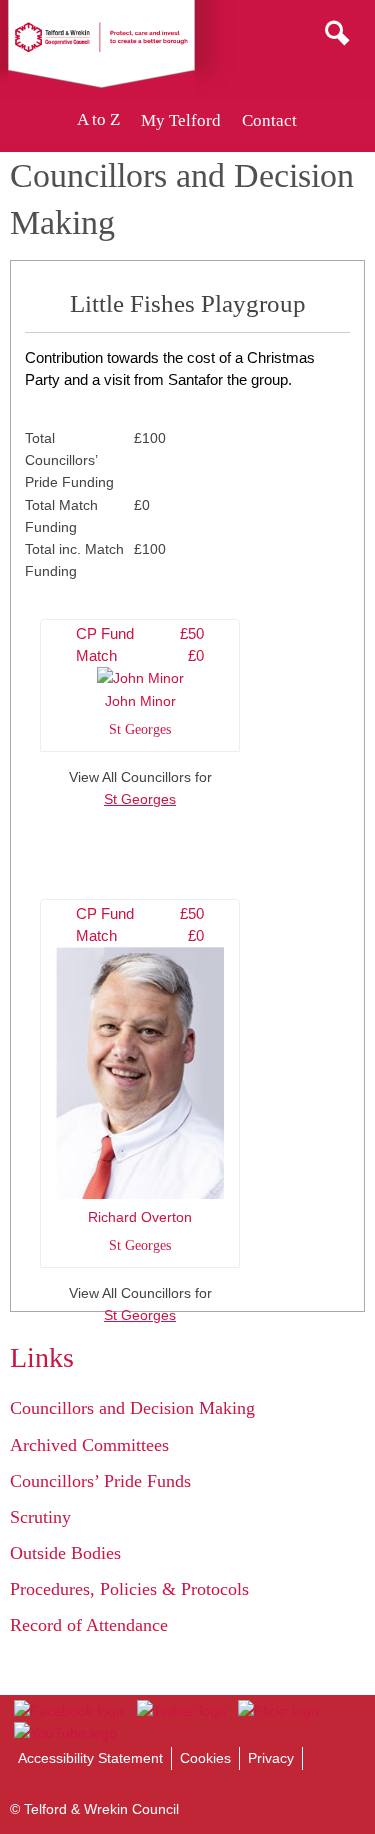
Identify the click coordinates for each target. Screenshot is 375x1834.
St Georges (140, 799)
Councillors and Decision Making (132, 1408)
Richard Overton (140, 1079)
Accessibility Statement (90, 1758)
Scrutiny (40, 1517)
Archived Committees (89, 1445)
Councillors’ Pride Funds (100, 1481)
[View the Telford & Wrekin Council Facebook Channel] (69, 1711)
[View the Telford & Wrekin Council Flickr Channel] (278, 1711)
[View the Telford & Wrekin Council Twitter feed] (180, 1711)
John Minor (140, 681)
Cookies (205, 1758)
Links (42, 1357)
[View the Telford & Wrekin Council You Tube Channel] (65, 1733)
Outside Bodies (65, 1553)
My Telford (181, 120)
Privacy (271, 1758)
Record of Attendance (89, 1625)
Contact (269, 120)
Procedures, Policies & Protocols (129, 1589)
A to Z (98, 120)
